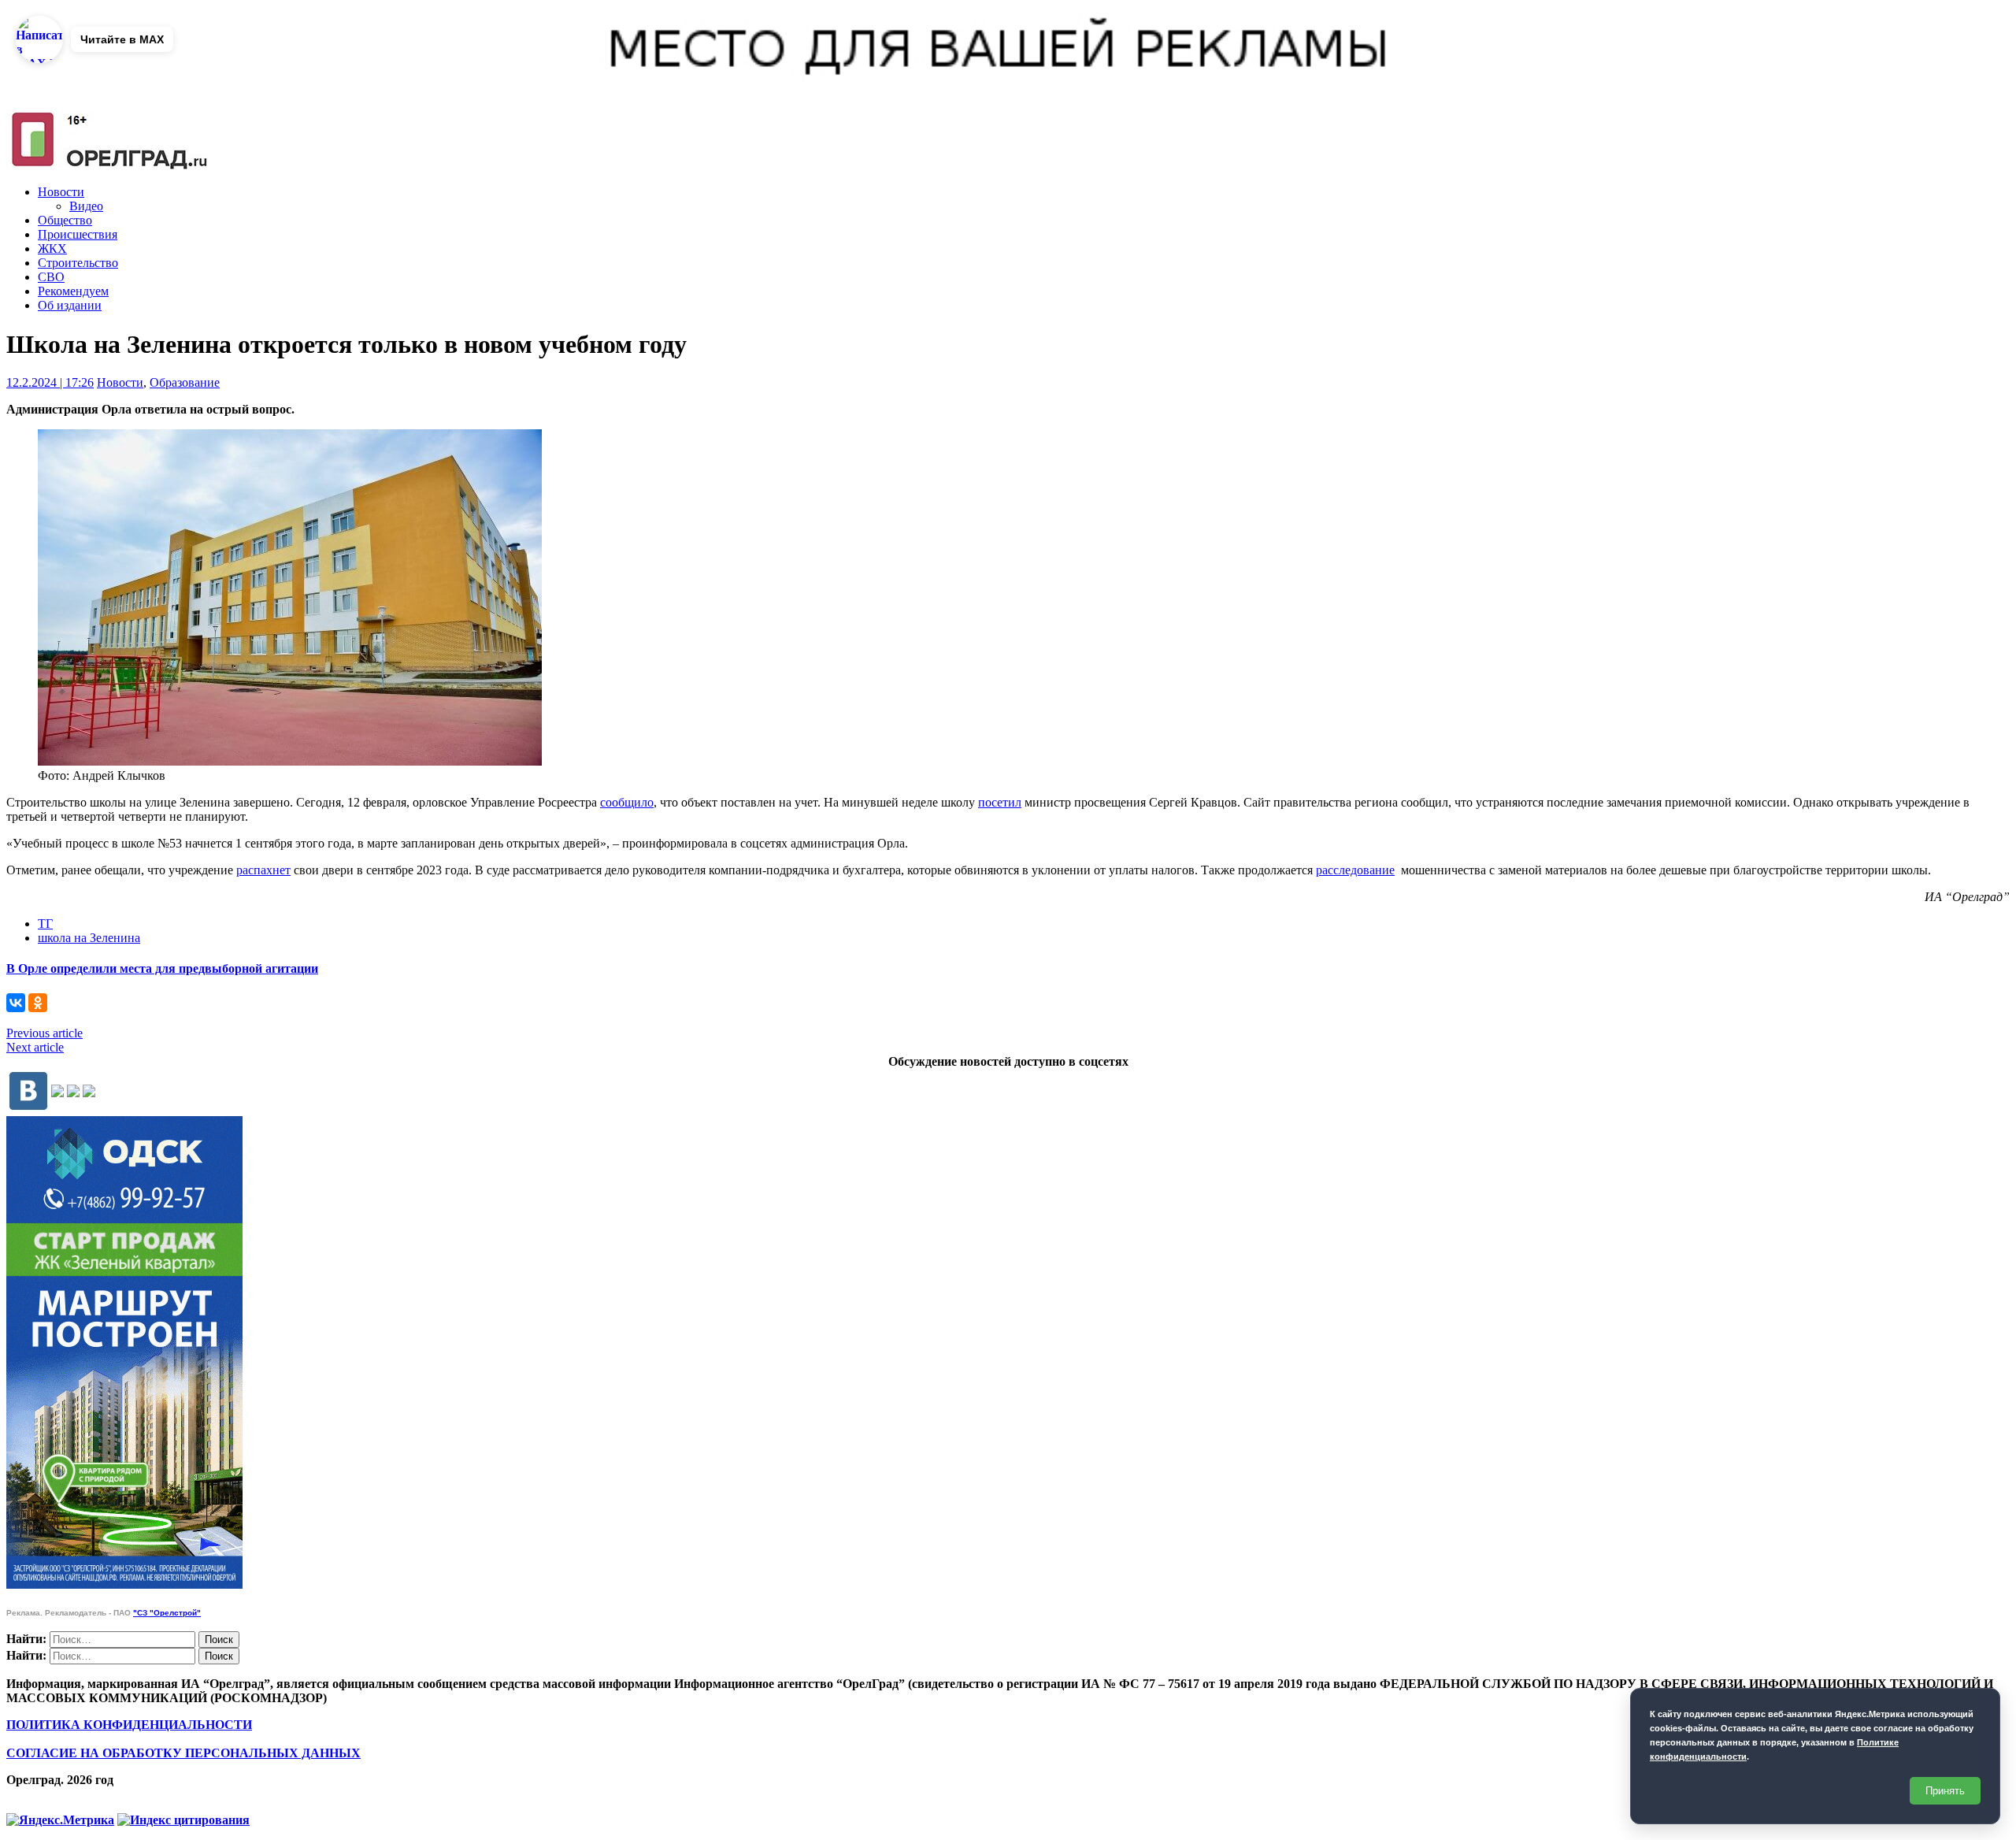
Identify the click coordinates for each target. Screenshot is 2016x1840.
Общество (65, 220)
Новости (61, 192)
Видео (86, 206)
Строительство (78, 263)
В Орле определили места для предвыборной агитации (162, 968)
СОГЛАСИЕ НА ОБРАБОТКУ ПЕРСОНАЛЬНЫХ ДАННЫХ (183, 1753)
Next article (35, 1047)
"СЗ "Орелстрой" (167, 1613)
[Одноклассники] (38, 1003)
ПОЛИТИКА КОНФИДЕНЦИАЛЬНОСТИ (129, 1725)
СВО (51, 277)
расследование (1355, 870)
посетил (1000, 802)
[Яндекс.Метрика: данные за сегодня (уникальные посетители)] (60, 1820)
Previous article (44, 1033)
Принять (1945, 1791)
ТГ (45, 924)
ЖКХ (52, 249)
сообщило (627, 802)
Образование (185, 382)
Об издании (70, 305)
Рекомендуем (73, 291)
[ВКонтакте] (16, 1003)
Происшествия (78, 234)
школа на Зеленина (89, 938)
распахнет (263, 870)
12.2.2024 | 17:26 (50, 382)
